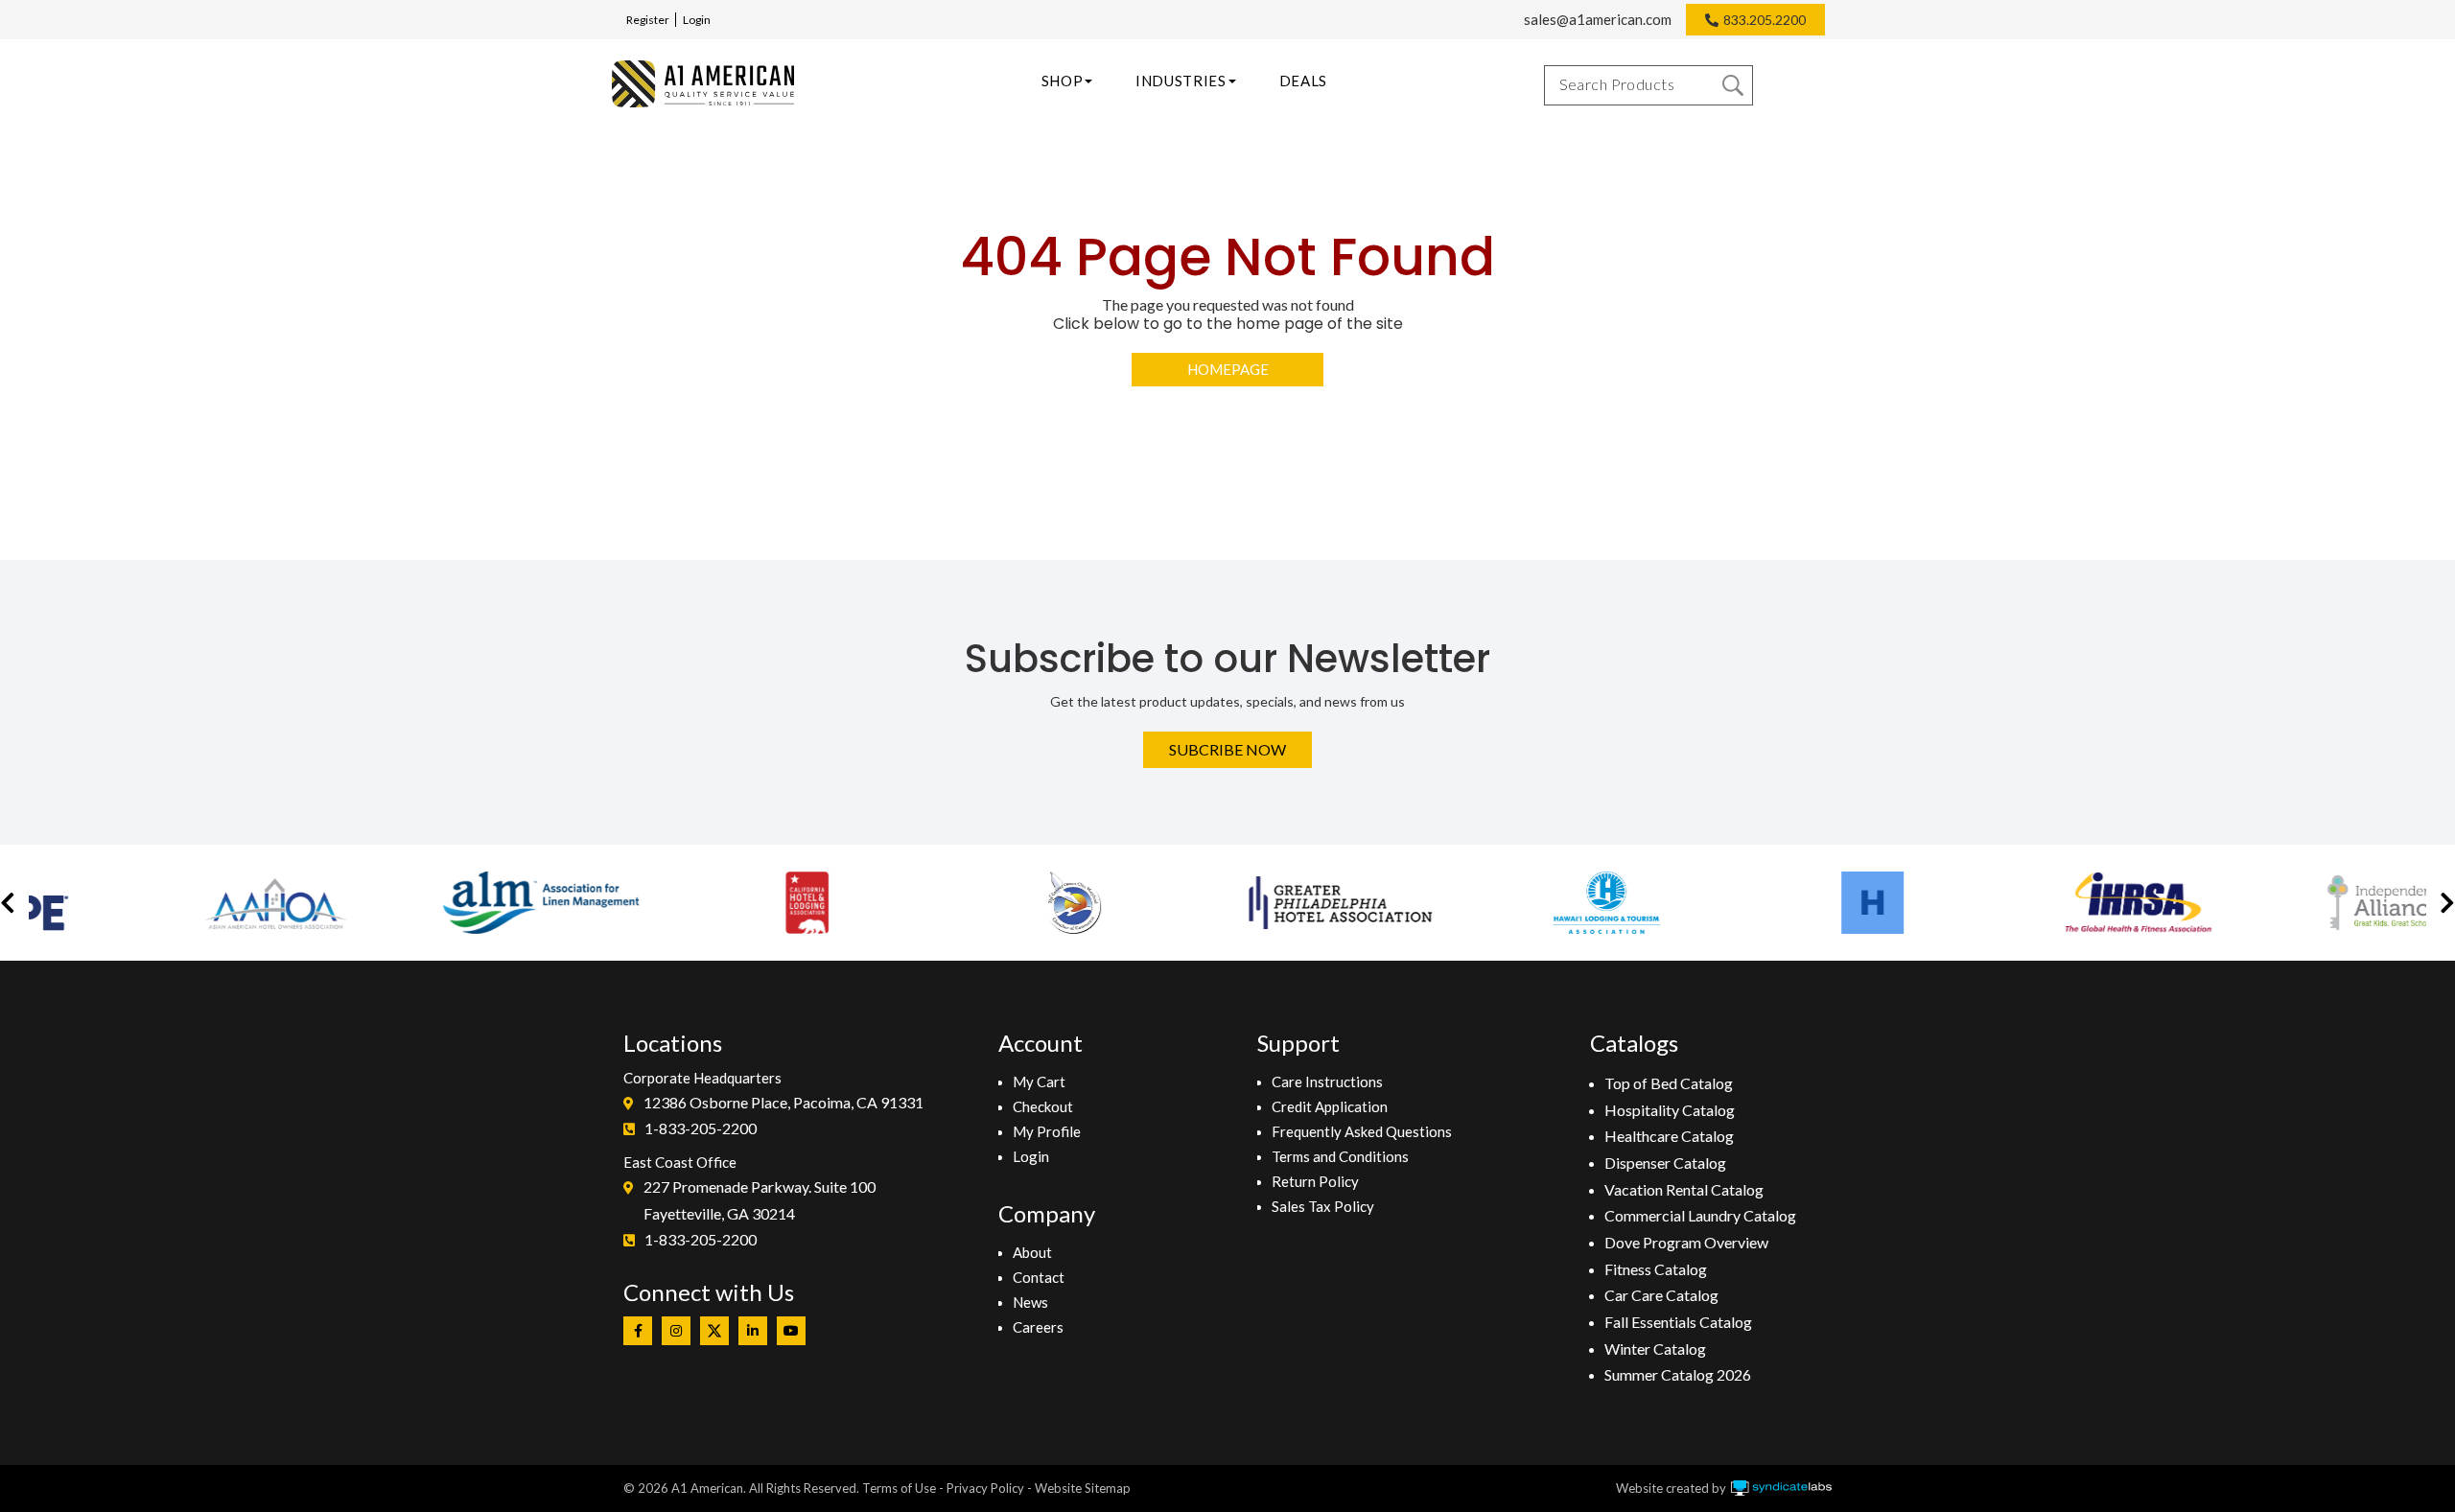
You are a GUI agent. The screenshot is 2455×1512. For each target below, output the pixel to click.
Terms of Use (899, 1488)
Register (648, 20)
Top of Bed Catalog (1669, 1083)
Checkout (1043, 1106)
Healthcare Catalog (1669, 1136)
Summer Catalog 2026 (1678, 1374)
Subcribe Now (1227, 749)
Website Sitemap (1083, 1488)
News (1030, 1302)
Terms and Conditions (1340, 1156)
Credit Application (1330, 1106)
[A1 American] (703, 84)
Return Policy (1315, 1181)
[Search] (1733, 85)
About (1032, 1252)
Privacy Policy (985, 1488)
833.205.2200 (1765, 20)
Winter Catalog (1655, 1349)
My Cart (1039, 1082)
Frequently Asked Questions (1362, 1131)
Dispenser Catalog (1665, 1163)
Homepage (1228, 369)
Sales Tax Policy (1323, 1206)
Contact (1039, 1277)
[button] (8, 903)
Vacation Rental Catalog (1684, 1189)
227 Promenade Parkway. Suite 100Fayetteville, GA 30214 (760, 1200)
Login (697, 20)
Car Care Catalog (1661, 1295)
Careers (1038, 1327)
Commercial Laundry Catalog (1700, 1215)
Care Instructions (1327, 1082)
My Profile (1047, 1131)
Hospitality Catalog (1670, 1110)
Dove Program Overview (1686, 1242)
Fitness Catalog (1656, 1269)
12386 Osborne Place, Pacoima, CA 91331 (783, 1102)
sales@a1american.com (1598, 19)
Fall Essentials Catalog (1678, 1322)
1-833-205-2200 (701, 1128)
